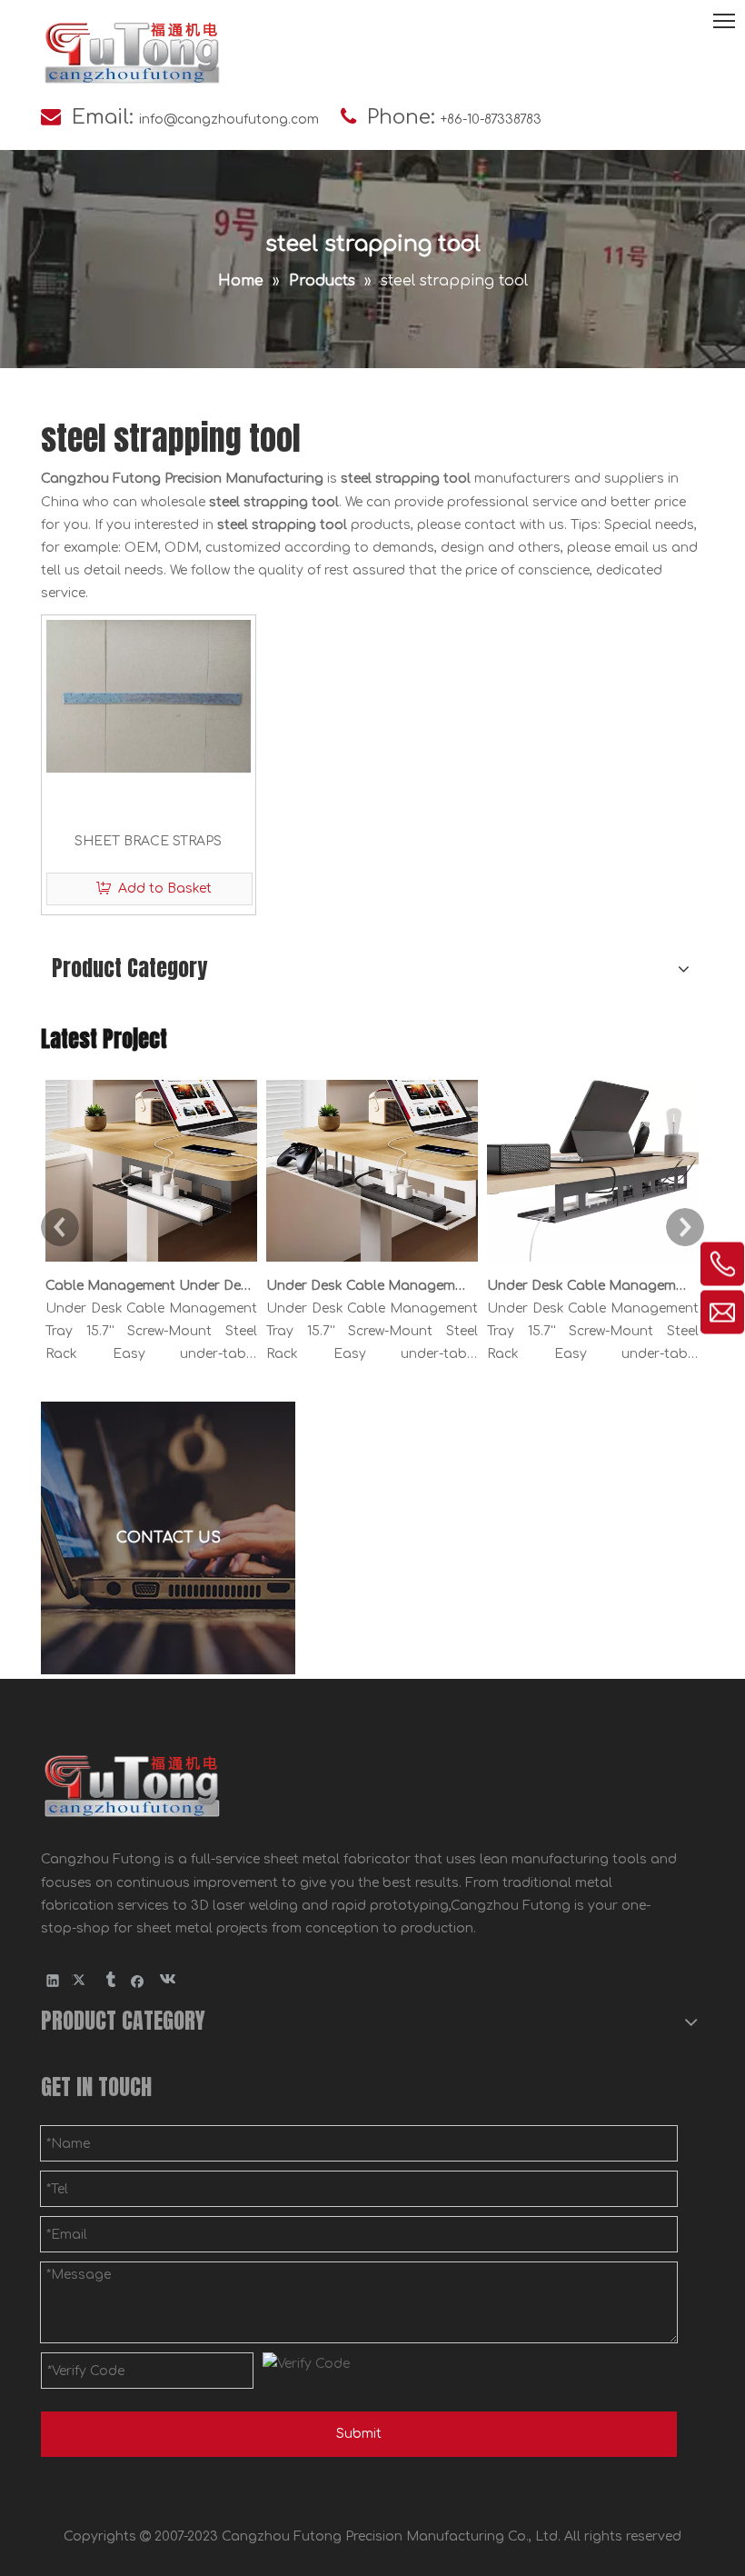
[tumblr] (109, 1980)
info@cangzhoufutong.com (229, 120)
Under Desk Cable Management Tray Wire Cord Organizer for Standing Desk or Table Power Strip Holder (369, 1286)
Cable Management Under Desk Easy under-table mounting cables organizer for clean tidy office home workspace (148, 1286)
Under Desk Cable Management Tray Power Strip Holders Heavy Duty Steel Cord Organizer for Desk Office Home (590, 1286)
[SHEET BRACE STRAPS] (149, 696)
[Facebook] (138, 1980)
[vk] (166, 1980)
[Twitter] (81, 1980)
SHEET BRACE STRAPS (148, 841)
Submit (359, 2434)
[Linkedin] (53, 1980)
